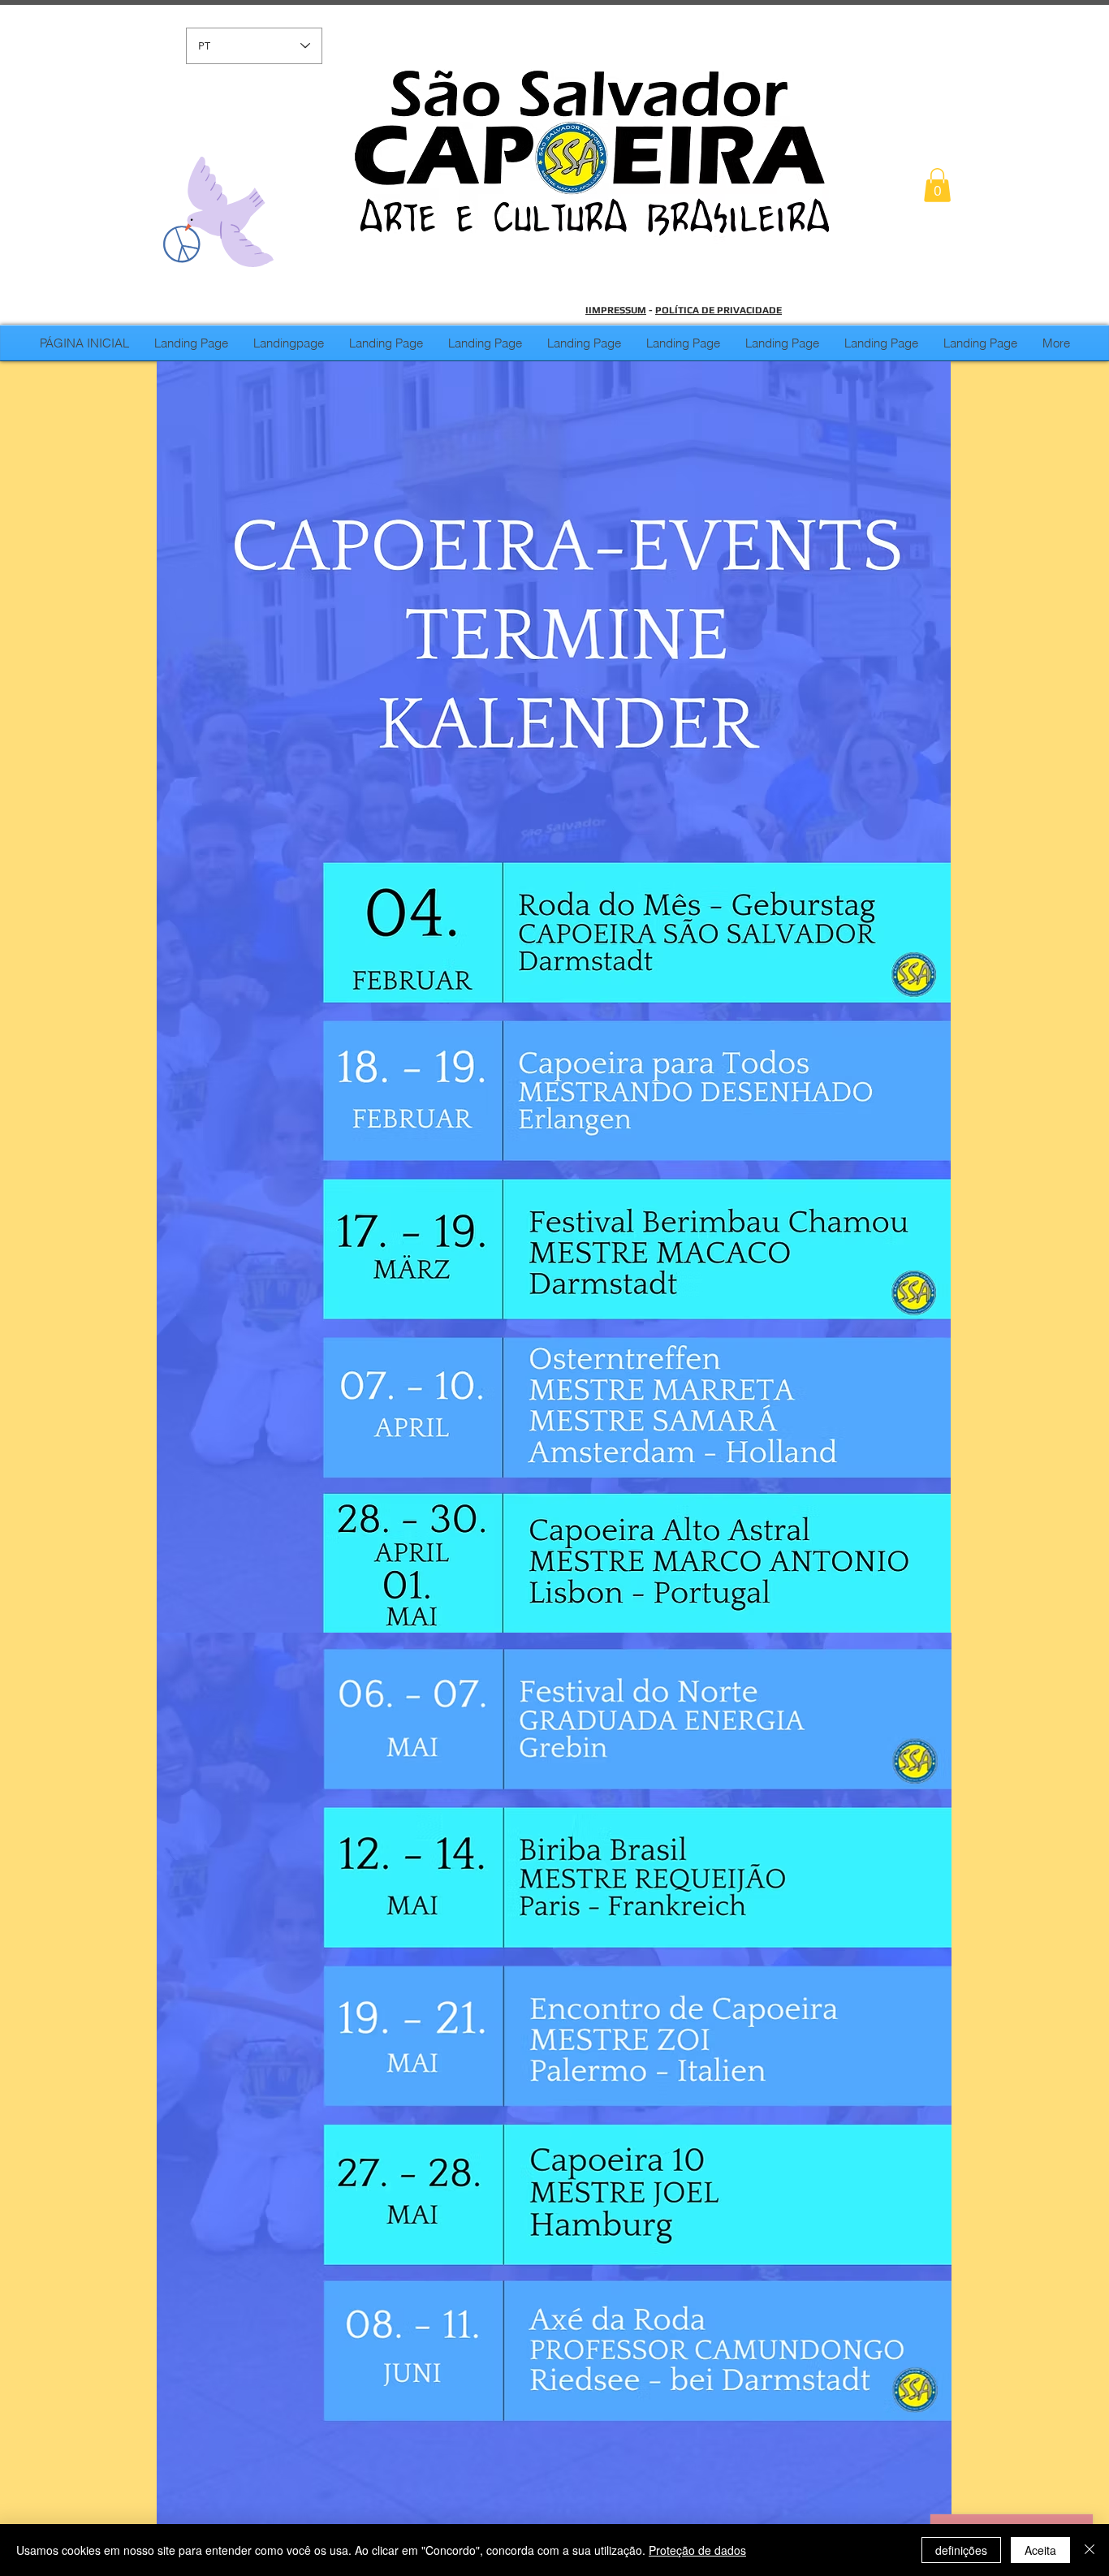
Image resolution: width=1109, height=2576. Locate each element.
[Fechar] (1090, 2550)
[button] (937, 185)
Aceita (1040, 2550)
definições (961, 2550)
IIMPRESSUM (616, 310)
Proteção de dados (697, 2550)
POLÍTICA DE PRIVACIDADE (718, 310)
